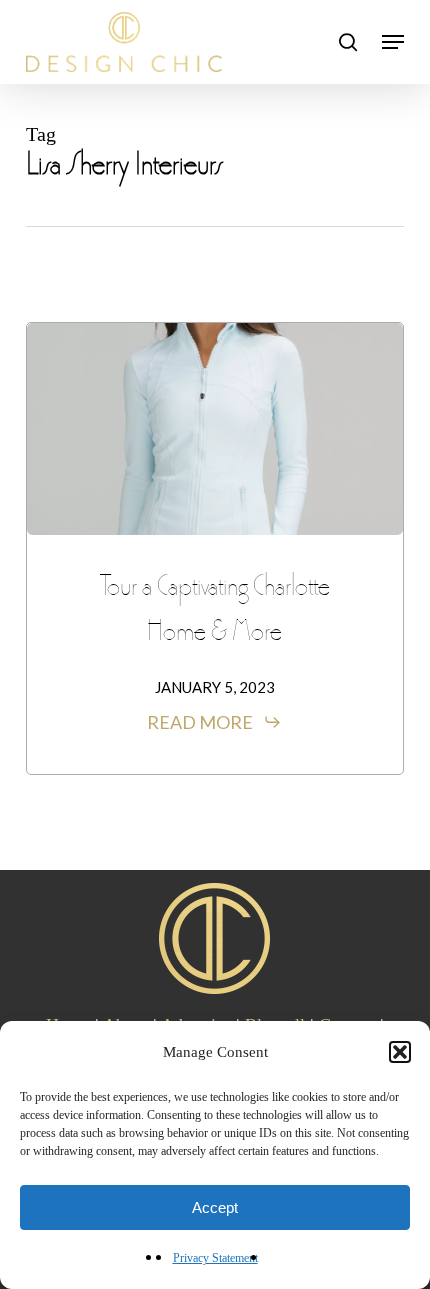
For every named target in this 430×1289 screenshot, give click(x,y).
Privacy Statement (215, 1258)
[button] (400, 1052)
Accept (215, 1207)
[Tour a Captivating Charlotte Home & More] (215, 429)
